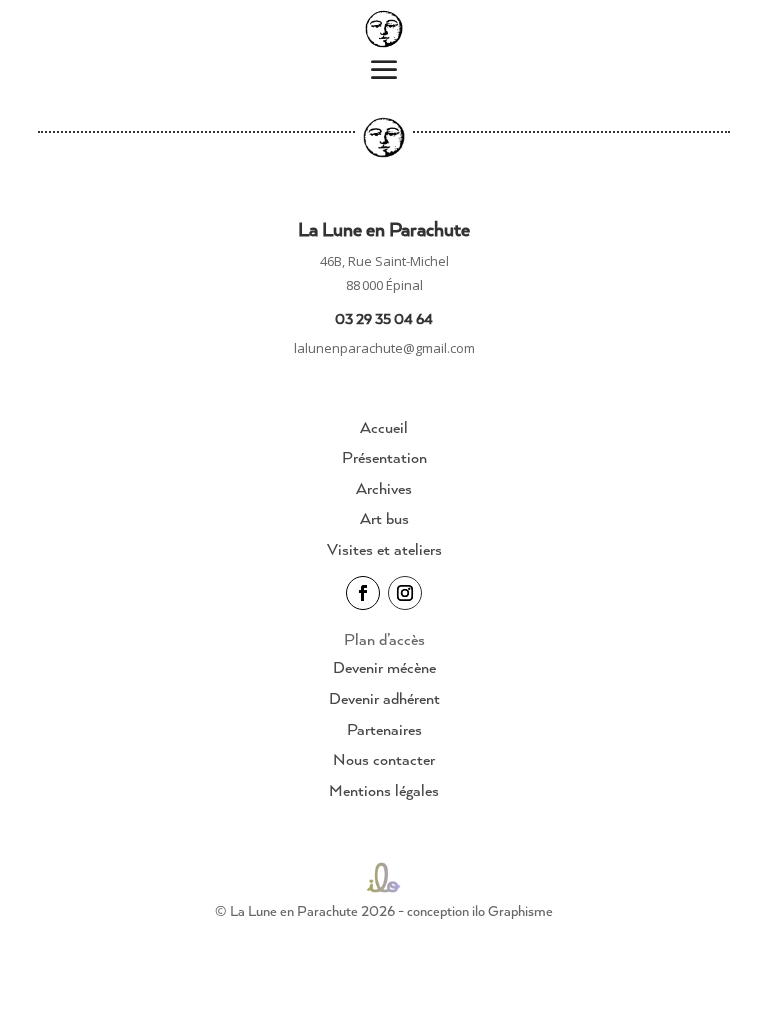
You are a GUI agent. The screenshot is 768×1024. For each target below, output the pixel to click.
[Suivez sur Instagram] (405, 593)
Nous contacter (384, 759)
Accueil (384, 427)
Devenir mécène (384, 667)
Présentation (384, 457)
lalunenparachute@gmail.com (384, 348)
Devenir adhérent (384, 698)
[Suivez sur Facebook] (363, 593)
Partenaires (384, 729)
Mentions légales (384, 790)
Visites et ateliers (384, 549)
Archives (384, 488)
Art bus (384, 518)
